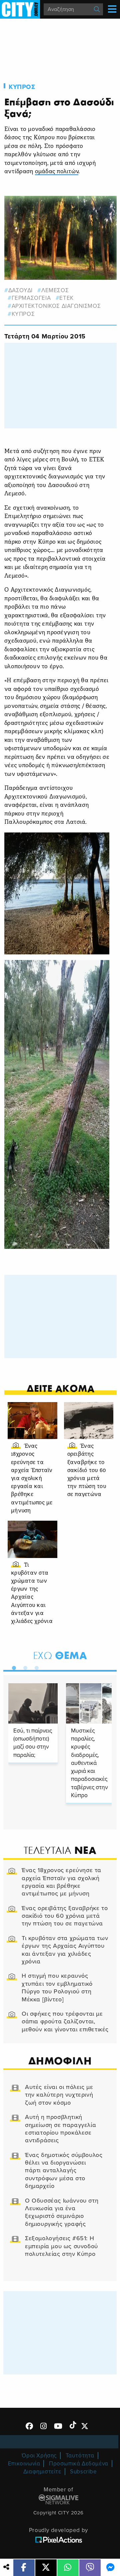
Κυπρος (22, 87)
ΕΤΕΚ (66, 298)
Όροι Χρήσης (39, 2456)
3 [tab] (35, 1667)
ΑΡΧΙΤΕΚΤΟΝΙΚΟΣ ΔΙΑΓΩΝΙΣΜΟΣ (56, 306)
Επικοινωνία (24, 2464)
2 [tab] (24, 1667)
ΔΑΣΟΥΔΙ (20, 290)
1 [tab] (12, 1667)
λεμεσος (55, 290)
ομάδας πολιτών (57, 172)
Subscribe (83, 2472)
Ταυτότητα (80, 2456)
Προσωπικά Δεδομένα (79, 2464)
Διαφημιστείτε (42, 2472)
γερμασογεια (31, 298)
